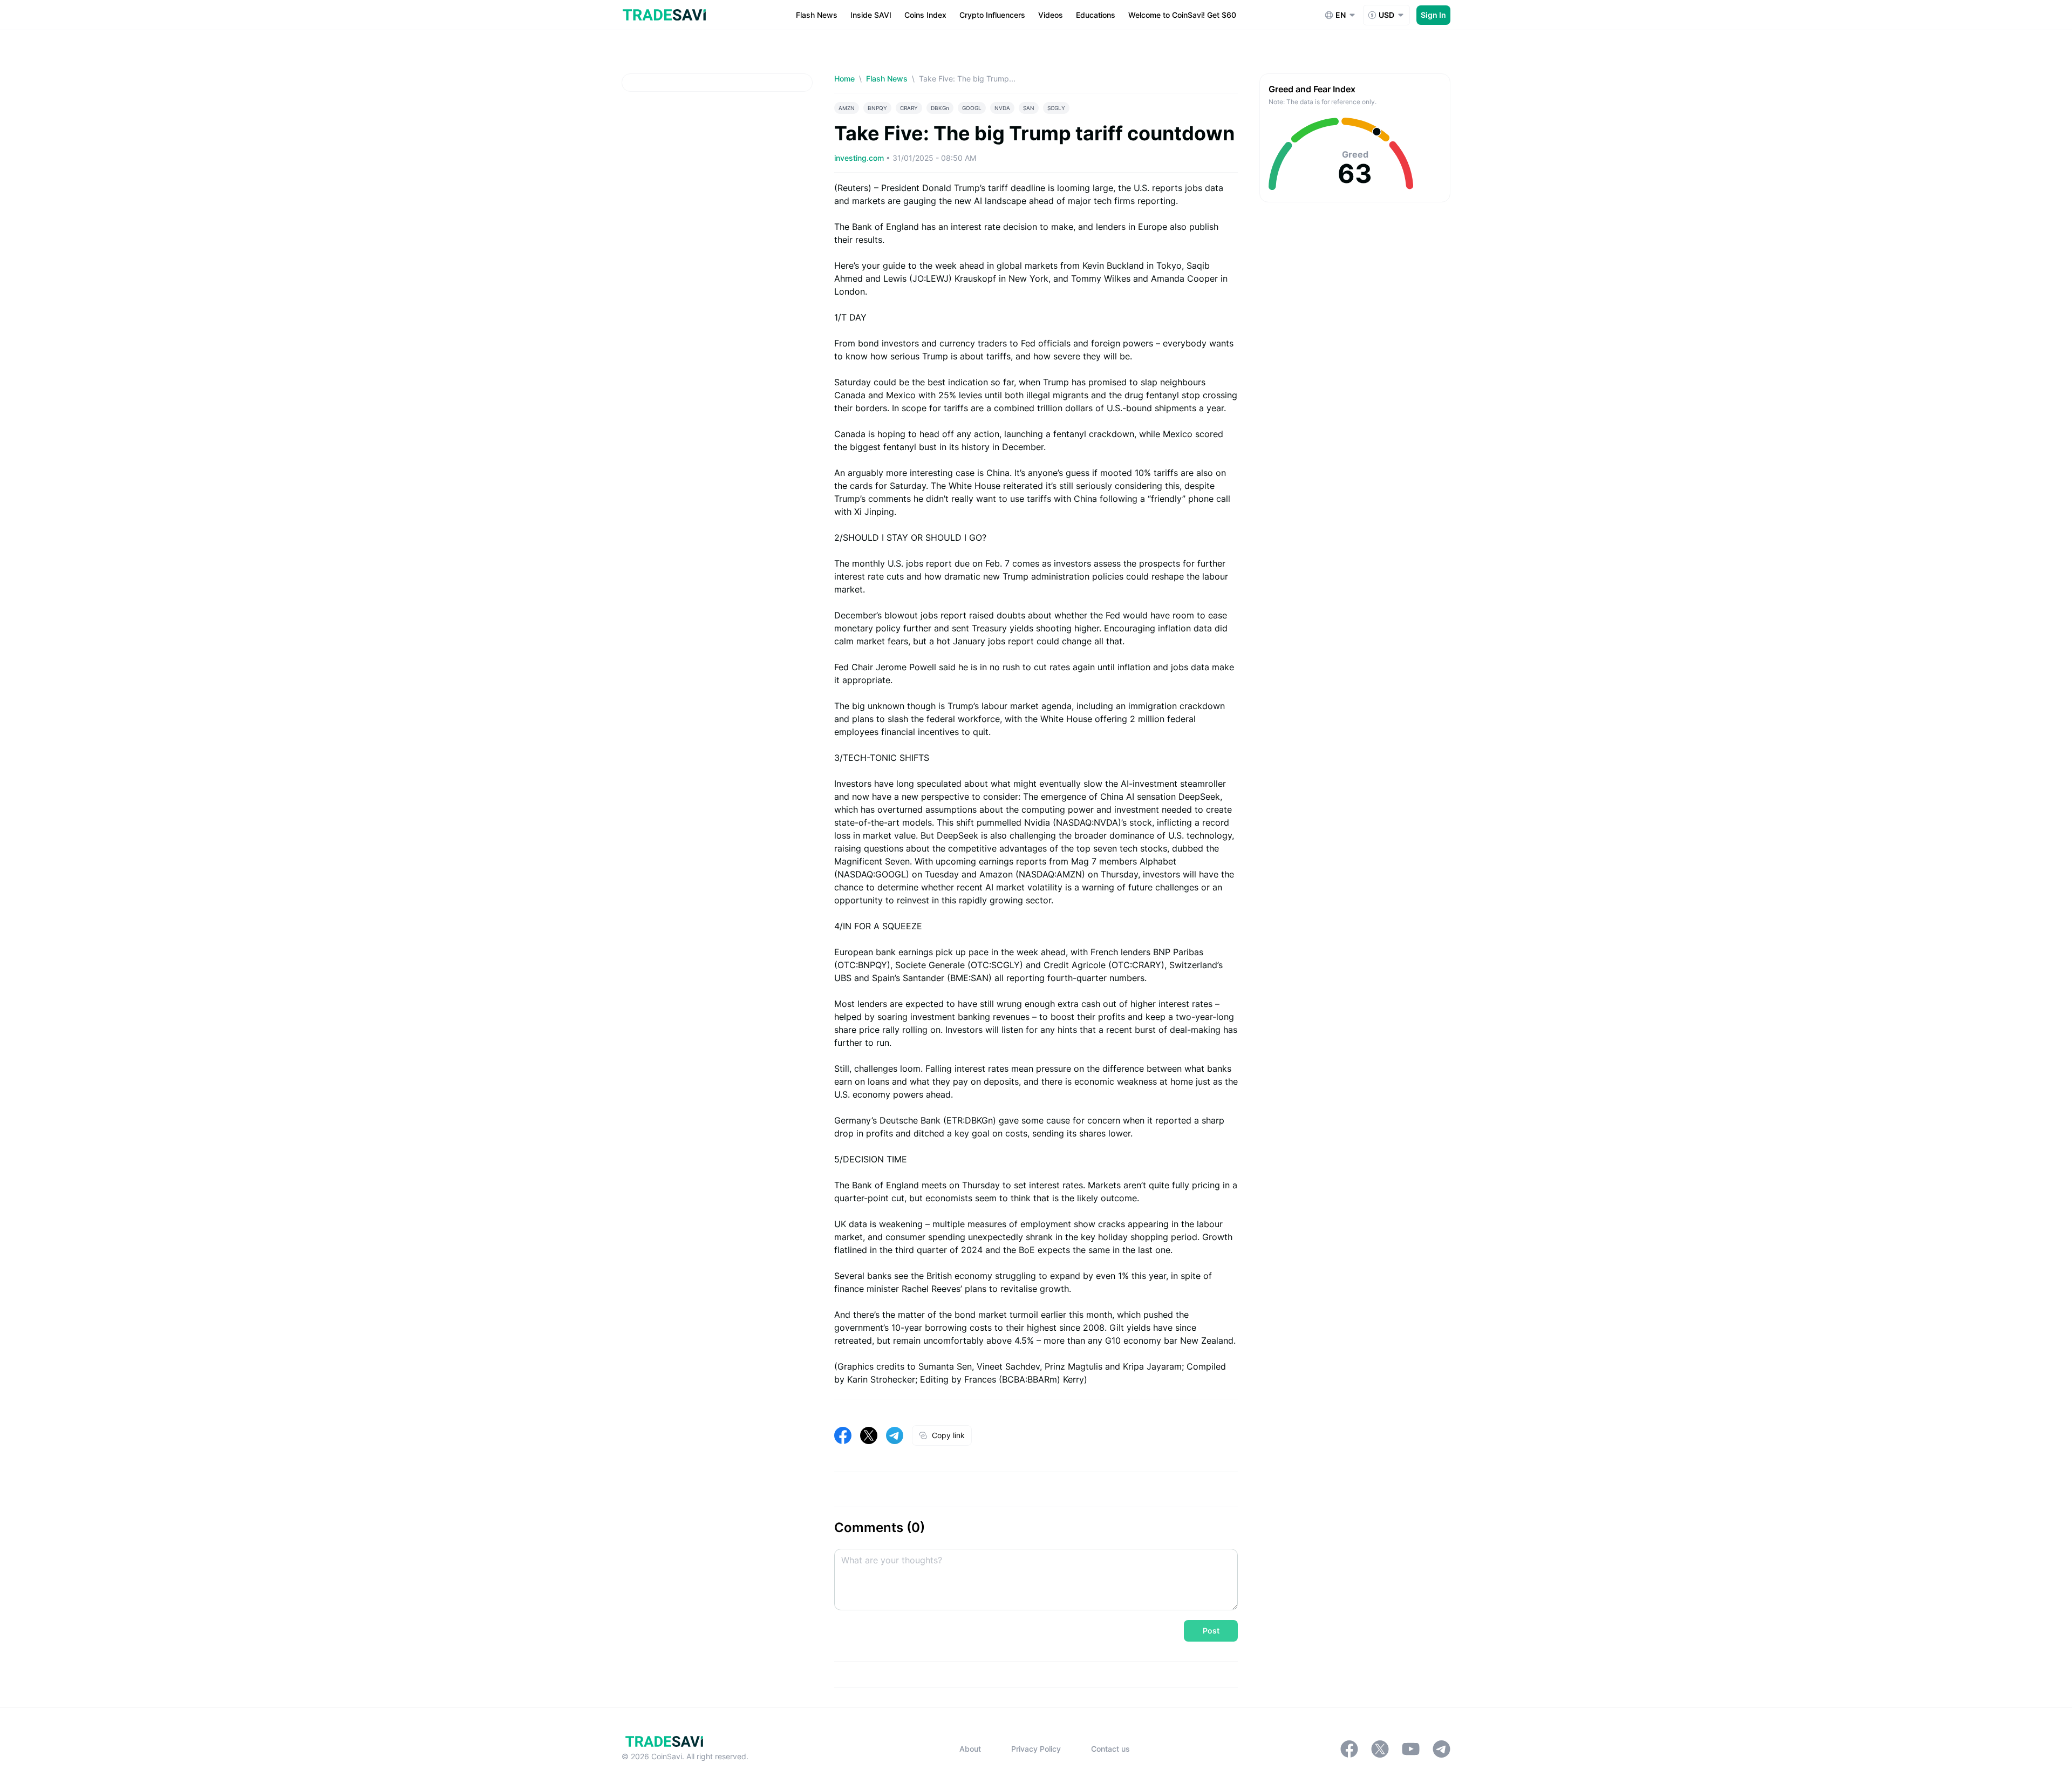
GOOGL (972, 108)
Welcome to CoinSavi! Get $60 (1182, 15)
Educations (1096, 15)
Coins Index (925, 15)
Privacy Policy (1036, 1749)
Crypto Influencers (992, 15)
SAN (1029, 108)
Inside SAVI (871, 15)
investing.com (860, 158)
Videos (1051, 15)
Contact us (1110, 1749)
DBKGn (940, 108)
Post (1211, 1631)
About (970, 1749)
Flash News (817, 15)
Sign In (1433, 15)
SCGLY (1056, 108)
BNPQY (877, 108)
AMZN (847, 108)
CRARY (909, 108)
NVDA (1002, 108)
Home (844, 79)
